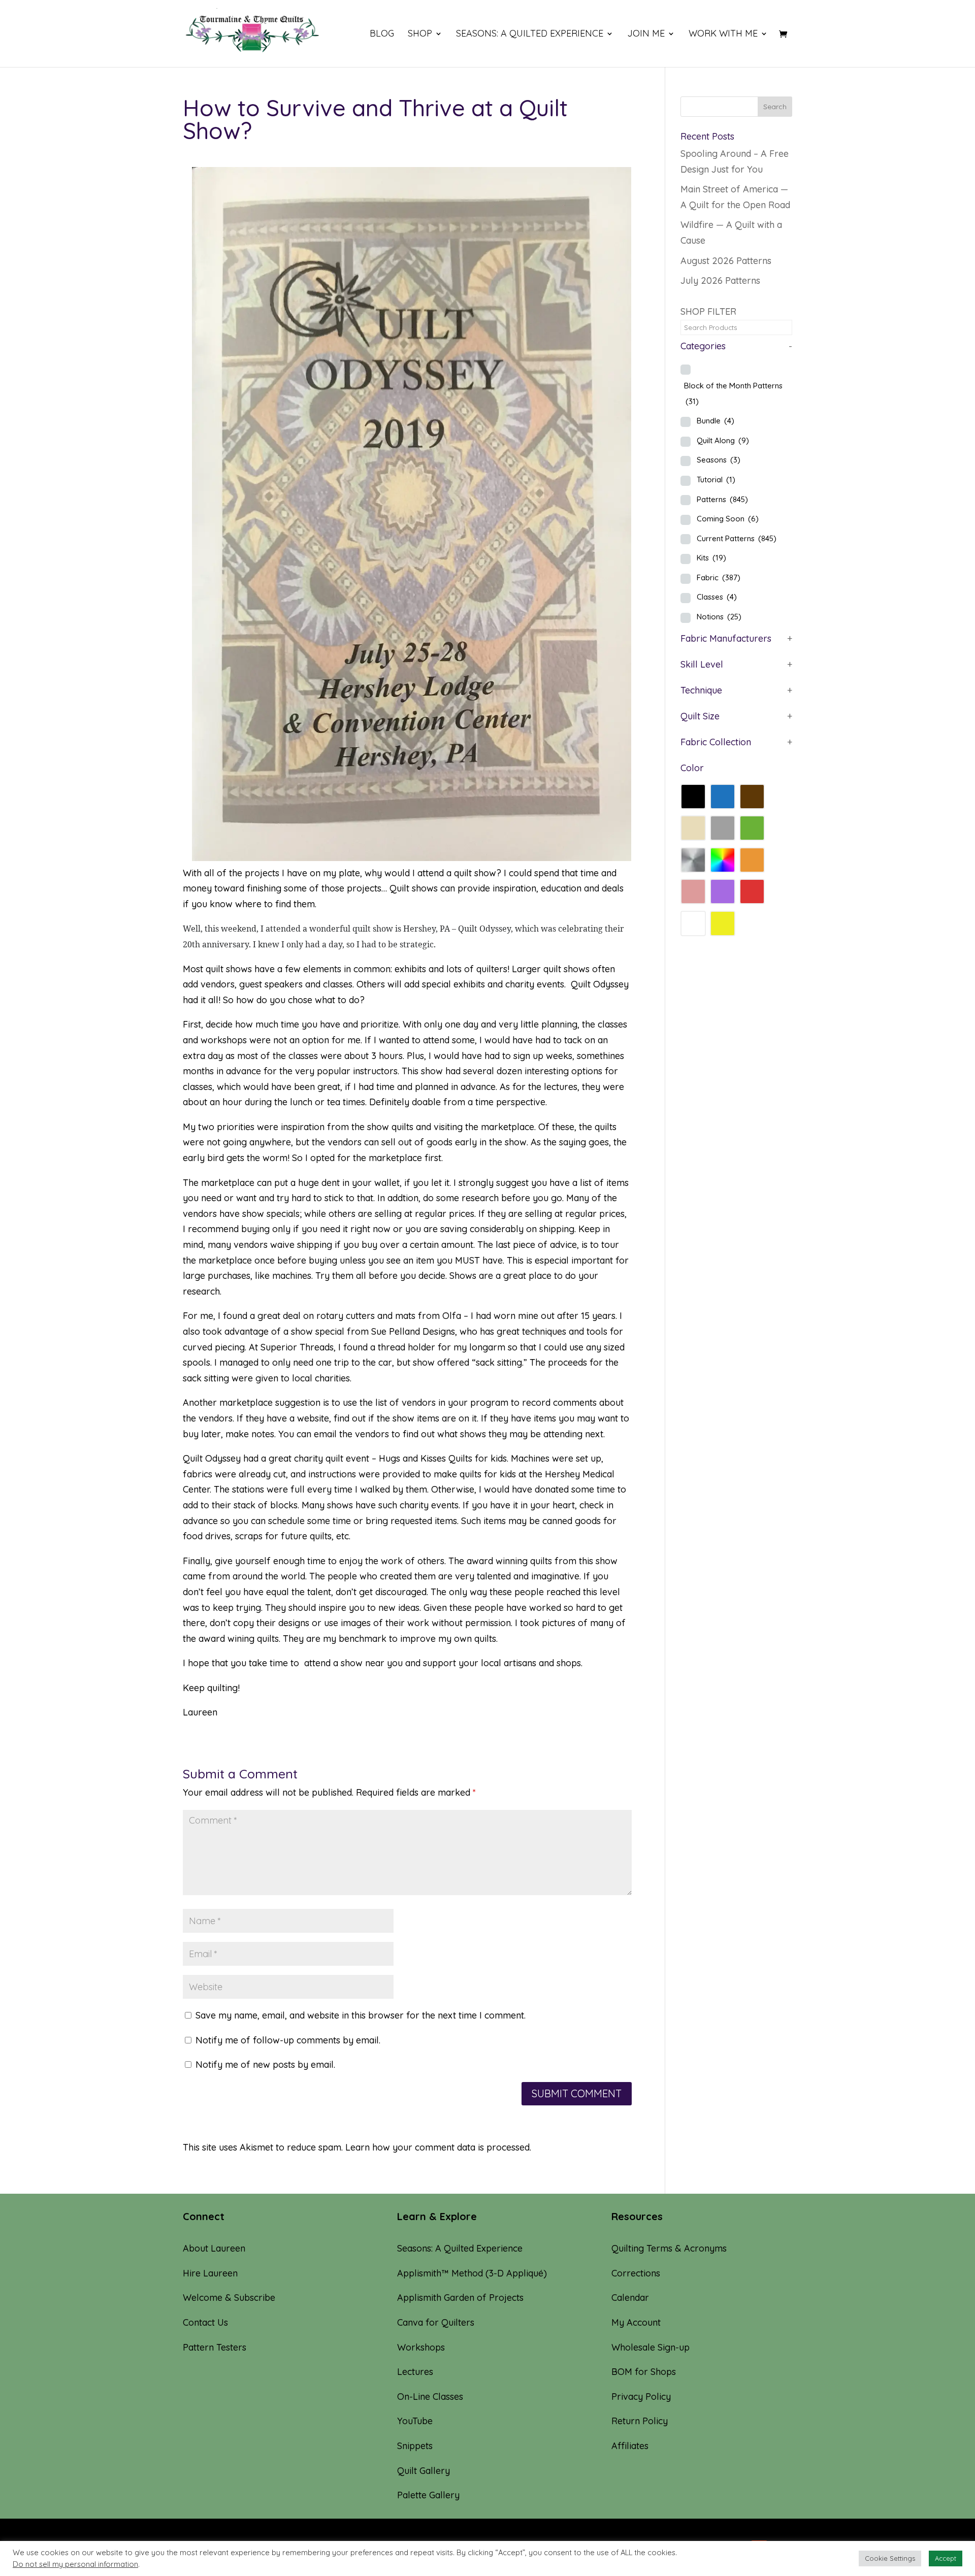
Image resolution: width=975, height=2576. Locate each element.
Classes (717, 597)
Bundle (716, 421)
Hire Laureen (210, 2273)
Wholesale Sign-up (651, 2347)
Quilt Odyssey (484, 929)
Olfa (452, 1316)
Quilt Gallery (424, 2471)
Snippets (415, 2446)
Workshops (421, 2347)
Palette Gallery (428, 2495)
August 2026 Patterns (726, 261)
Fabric (719, 577)
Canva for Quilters (436, 2322)
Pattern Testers (215, 2347)
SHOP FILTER (708, 311)
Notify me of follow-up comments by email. (288, 2040)
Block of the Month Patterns (733, 393)
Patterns (722, 499)
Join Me (646, 35)
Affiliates (630, 2446)
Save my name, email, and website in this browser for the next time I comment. (361, 2015)
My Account (636, 2322)
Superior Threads (297, 1347)
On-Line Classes (430, 2397)
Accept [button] (946, 2558)
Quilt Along (723, 440)
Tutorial (716, 480)
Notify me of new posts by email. (265, 2065)
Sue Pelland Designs (413, 1331)
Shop (420, 35)
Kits (711, 558)
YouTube (415, 2421)
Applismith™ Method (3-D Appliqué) (472, 2273)
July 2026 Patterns (720, 280)
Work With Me (723, 35)
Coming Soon (728, 519)
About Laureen (214, 2248)
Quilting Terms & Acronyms (669, 2248)
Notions (719, 617)
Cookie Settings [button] (890, 2558)
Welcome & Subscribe (229, 2298)
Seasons (719, 460)
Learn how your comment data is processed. (438, 2147)
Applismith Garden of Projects (460, 2298)
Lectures (415, 2372)
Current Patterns (737, 538)
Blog (382, 35)
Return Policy (640, 2421)
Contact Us (205, 2322)
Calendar (630, 2298)
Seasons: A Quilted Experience (530, 35)
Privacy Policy (641, 2397)
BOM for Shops (644, 2372)
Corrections (636, 2273)
